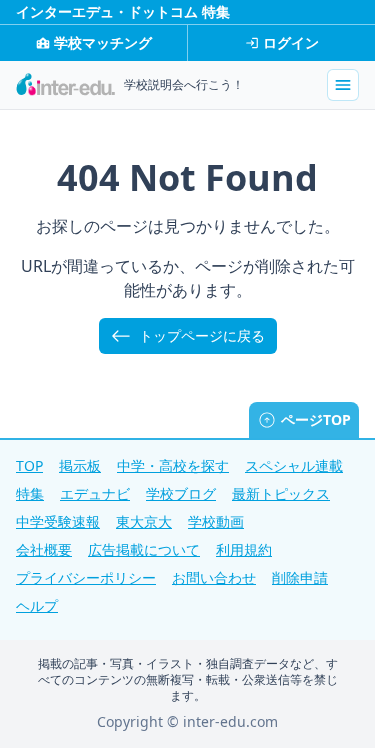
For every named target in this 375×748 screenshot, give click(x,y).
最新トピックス (281, 493)
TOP (29, 465)
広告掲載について (144, 549)
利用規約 (244, 549)
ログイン (291, 42)
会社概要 (44, 549)
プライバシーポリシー (86, 577)
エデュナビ (95, 493)
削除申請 (300, 577)
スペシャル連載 (294, 465)
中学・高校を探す (173, 465)
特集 (30, 493)
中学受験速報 (58, 521)
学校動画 (216, 521)
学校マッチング (103, 42)
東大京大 (144, 521)
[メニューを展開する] (343, 85)
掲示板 (80, 465)
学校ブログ (181, 493)
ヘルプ (37, 605)
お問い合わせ (214, 577)
